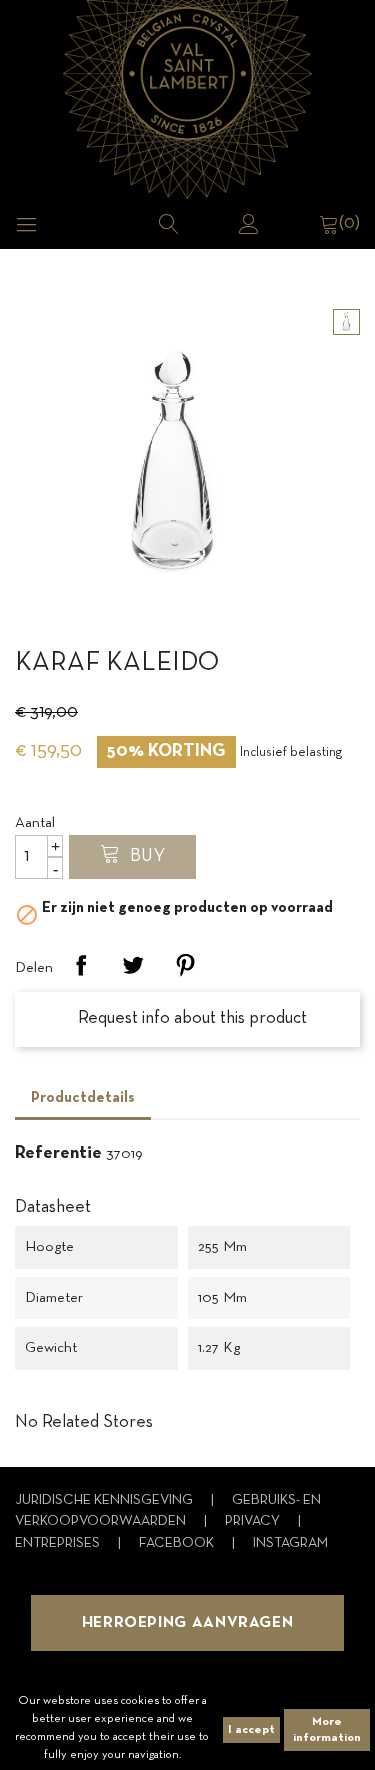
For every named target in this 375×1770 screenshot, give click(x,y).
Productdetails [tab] (83, 1098)
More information (327, 1730)
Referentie (58, 1153)
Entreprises (59, 1543)
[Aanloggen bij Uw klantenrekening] (249, 223)
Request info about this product (190, 1018)
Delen (81, 965)
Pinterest (185, 965)
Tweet (133, 965)
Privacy (254, 1521)
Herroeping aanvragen (188, 1623)
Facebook (178, 1543)
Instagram (290, 1543)
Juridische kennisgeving (105, 1500)
